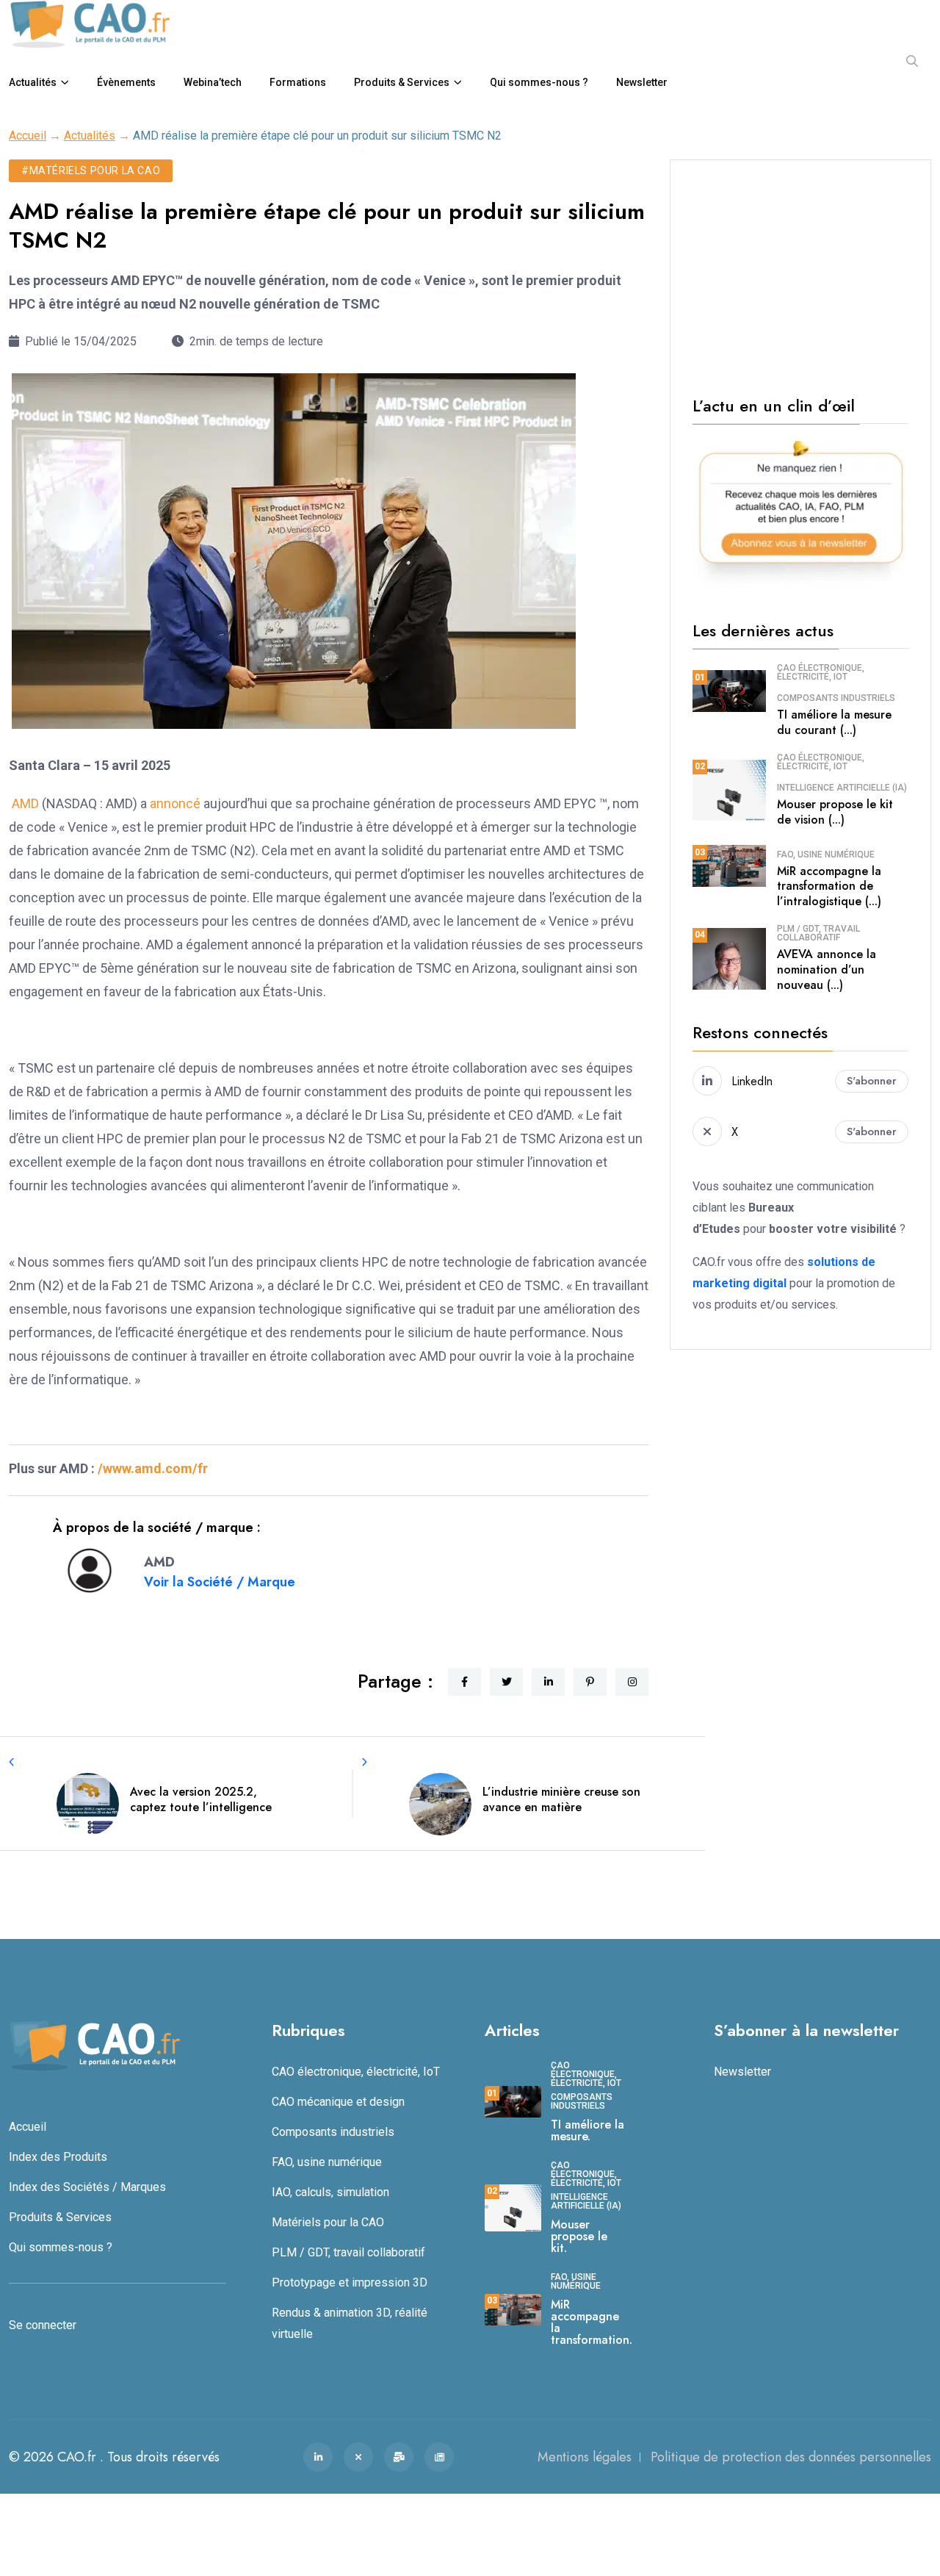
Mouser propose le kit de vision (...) (835, 812)
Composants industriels (836, 698)
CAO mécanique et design (338, 2102)
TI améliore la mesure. (587, 2130)
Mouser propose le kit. (579, 2236)
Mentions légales (585, 2457)
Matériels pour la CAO (328, 2222)
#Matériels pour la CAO (91, 170)
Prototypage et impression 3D (350, 2282)
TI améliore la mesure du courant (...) (834, 722)
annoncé (177, 803)
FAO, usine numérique (826, 855)
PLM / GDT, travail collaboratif (818, 933)
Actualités (33, 82)
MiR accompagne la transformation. (592, 2322)
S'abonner (872, 1081)
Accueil (28, 136)
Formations (298, 82)
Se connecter (43, 2325)
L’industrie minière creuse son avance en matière (561, 1799)
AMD (25, 803)
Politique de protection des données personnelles (791, 2457)
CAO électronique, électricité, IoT (821, 672)
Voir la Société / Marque (220, 1582)
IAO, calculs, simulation (330, 2192)
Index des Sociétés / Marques (87, 2187)
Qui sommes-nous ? (539, 82)
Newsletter (642, 82)
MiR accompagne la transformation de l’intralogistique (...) (829, 886)
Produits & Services (402, 82)
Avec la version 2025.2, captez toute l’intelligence (201, 1799)
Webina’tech (213, 82)
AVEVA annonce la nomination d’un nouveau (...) (827, 969)
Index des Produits (58, 2157)
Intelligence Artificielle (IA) (842, 788)
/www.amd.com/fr (153, 1468)
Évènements (126, 82)
